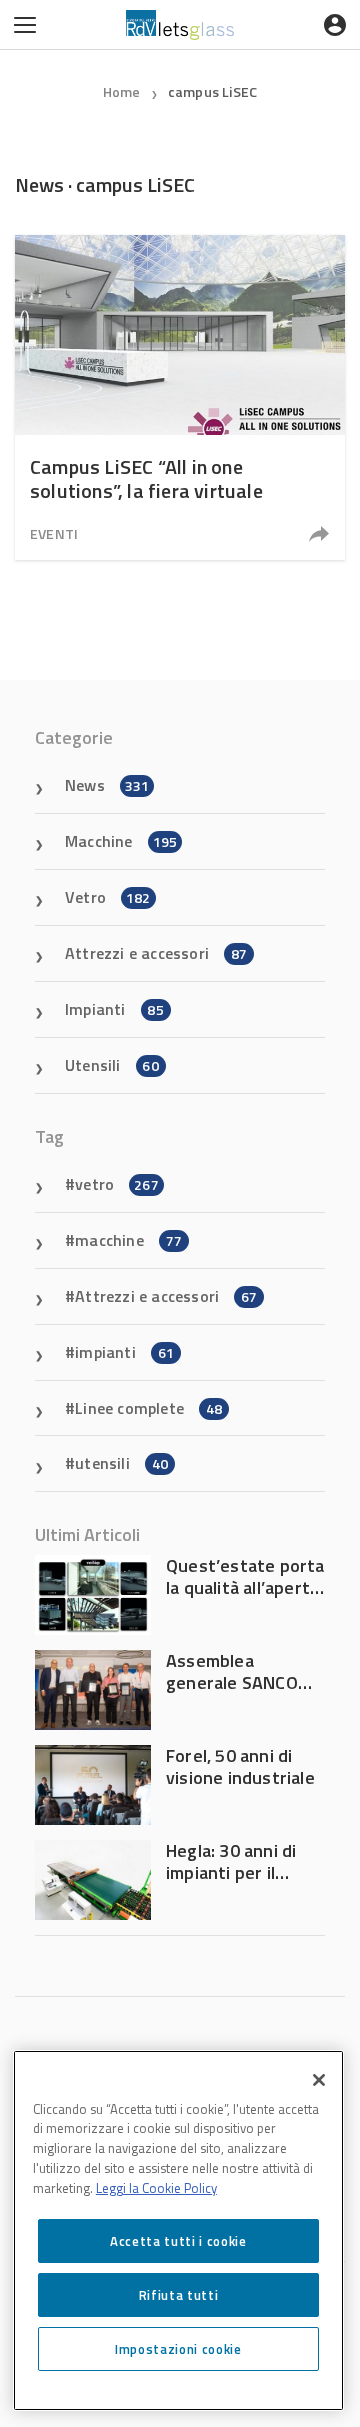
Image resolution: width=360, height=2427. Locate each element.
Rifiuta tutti (179, 2295)
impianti (124, 1352)
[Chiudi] (319, 2080)
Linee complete (148, 1408)
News (107, 785)
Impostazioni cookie (178, 2349)
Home (122, 91)
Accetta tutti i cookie (178, 2241)
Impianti (114, 1009)
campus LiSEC (212, 91)
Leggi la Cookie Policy (156, 2188)
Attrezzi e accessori (156, 953)
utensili (121, 1463)
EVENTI (54, 533)
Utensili (112, 1065)
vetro (117, 1184)
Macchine (121, 841)
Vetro (108, 897)
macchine (128, 1240)
